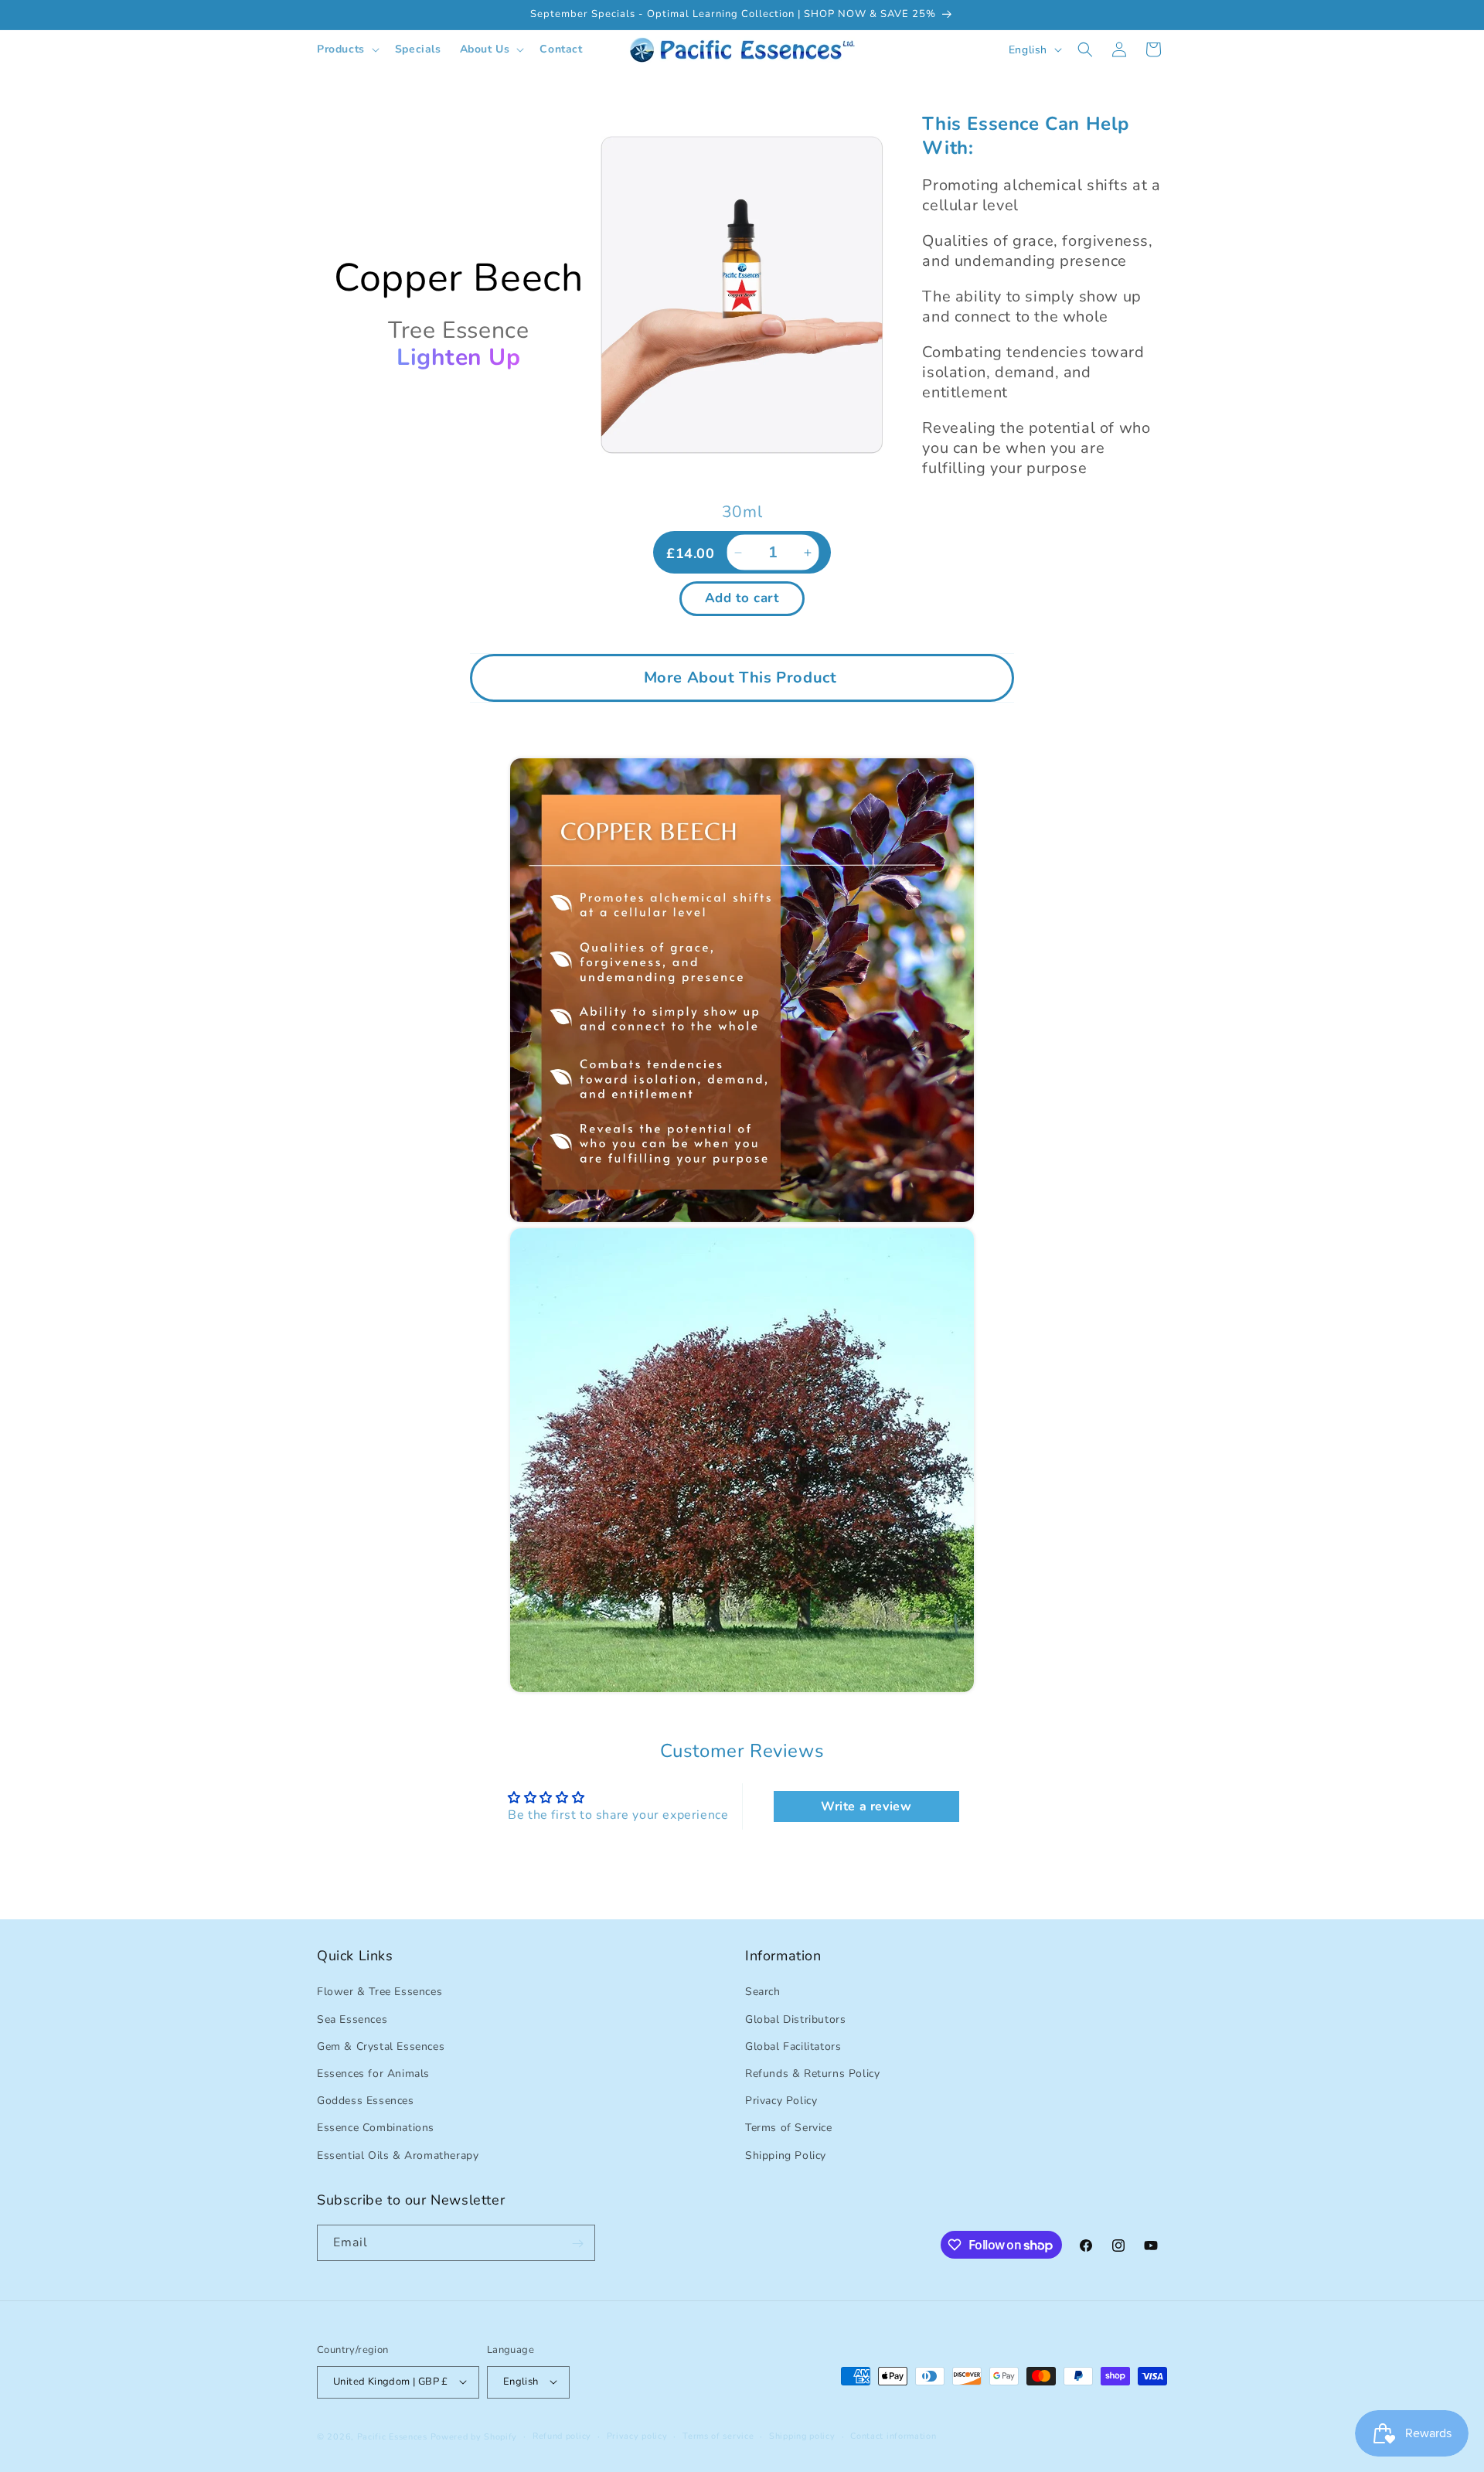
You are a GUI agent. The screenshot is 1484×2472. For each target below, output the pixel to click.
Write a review (866, 1806)
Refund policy (562, 2435)
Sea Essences (352, 2019)
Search (763, 1992)
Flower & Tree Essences (380, 1992)
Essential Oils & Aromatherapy (398, 2155)
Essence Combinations (376, 2128)
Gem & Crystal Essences (381, 2046)
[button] (347, 49)
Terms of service (718, 2435)
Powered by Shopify (474, 2436)
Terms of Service (789, 2128)
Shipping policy (802, 2435)
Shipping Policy (786, 2155)
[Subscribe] (577, 2244)
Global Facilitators (793, 2046)
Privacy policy (637, 2435)
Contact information (893, 2435)
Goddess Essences (366, 2101)
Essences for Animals (373, 2074)
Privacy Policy (781, 2101)
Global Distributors (795, 2019)
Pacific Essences (392, 2436)
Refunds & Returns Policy (812, 2074)
